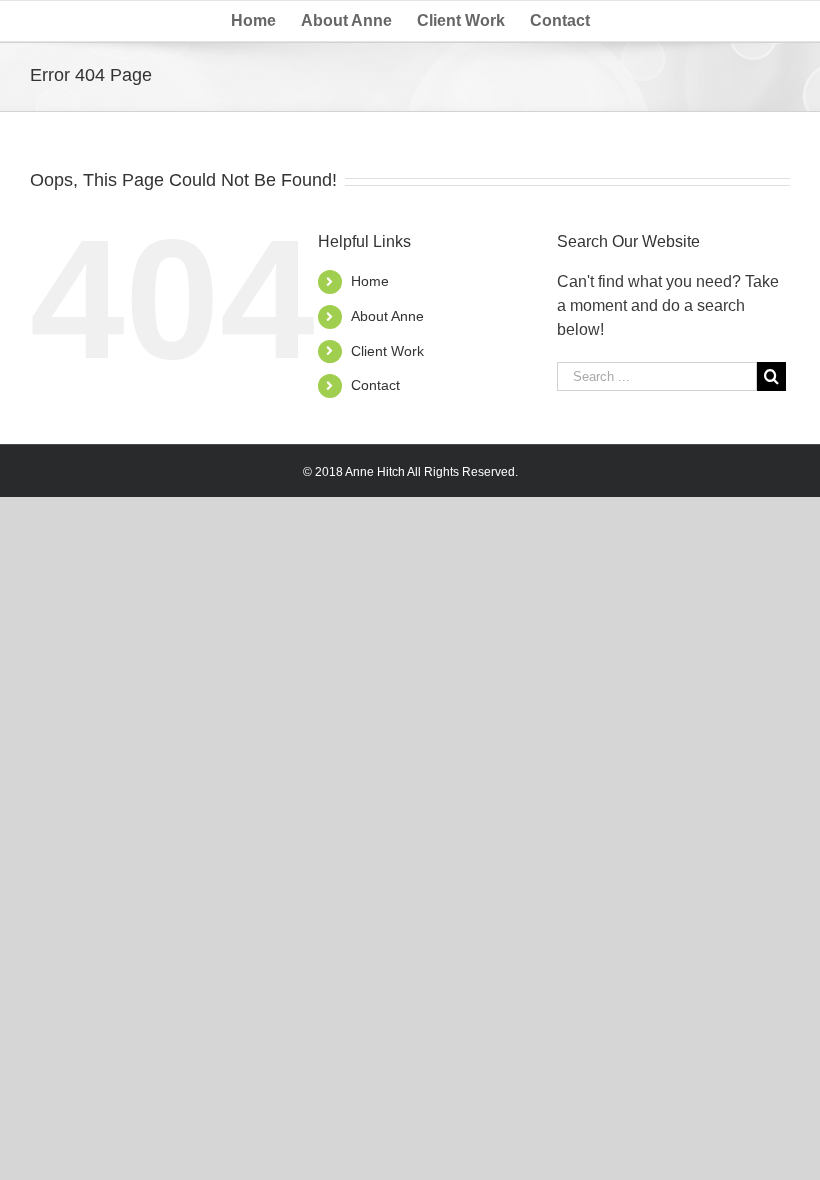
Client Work (387, 351)
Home (370, 281)
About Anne (387, 316)
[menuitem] (266, 21)
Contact (375, 385)
